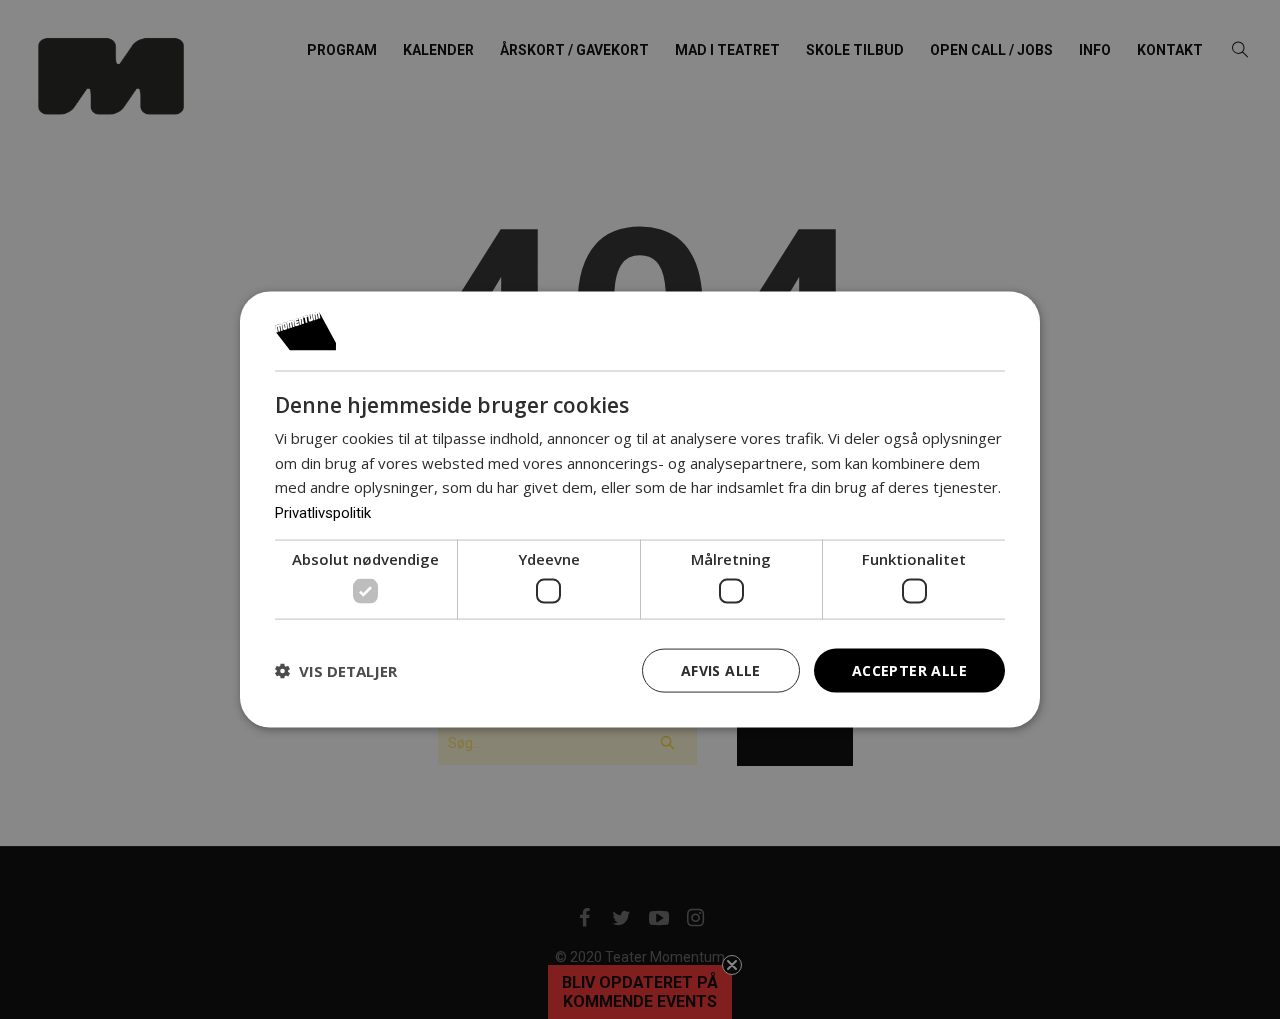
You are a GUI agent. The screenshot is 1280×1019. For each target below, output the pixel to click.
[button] (336, 671)
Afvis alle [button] (721, 669)
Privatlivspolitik (323, 513)
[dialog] (640, 509)
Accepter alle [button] (909, 669)
